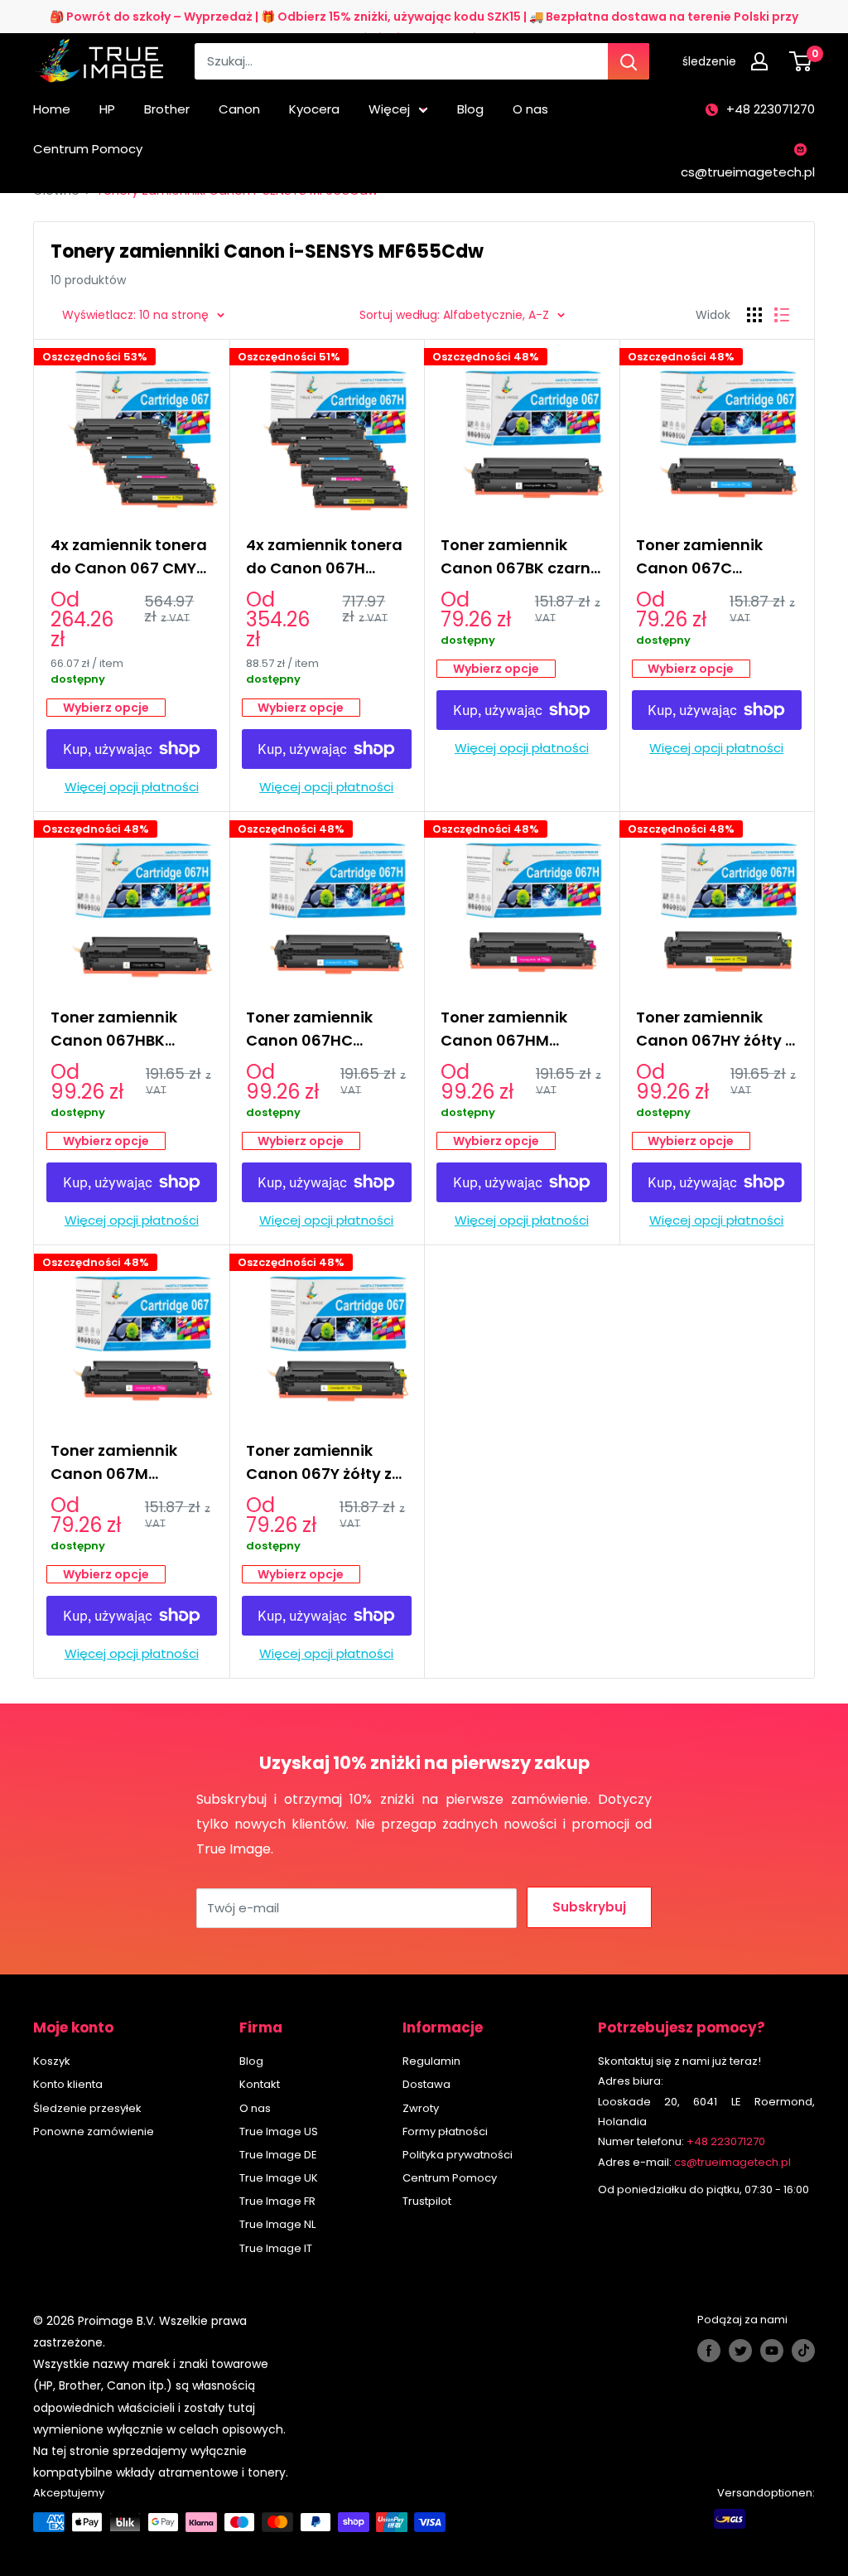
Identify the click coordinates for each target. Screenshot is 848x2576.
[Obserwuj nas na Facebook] (709, 2351)
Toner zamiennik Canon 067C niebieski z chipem (706, 557)
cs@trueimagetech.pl (748, 172)
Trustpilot (427, 2201)
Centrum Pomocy (88, 149)
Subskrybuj (589, 1907)
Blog (470, 109)
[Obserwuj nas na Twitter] (740, 2351)
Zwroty (421, 2108)
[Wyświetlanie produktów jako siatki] (754, 315)
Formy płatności (445, 2131)
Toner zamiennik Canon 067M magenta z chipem (123, 1463)
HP (107, 109)
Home (52, 109)
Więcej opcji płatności (132, 787)
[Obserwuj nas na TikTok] (803, 2351)
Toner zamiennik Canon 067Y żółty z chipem (319, 1463)
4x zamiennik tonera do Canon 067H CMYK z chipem (324, 557)
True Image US (279, 2131)
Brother (167, 109)
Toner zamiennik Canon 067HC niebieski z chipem (316, 1029)
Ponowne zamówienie (94, 2131)
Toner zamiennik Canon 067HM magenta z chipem (513, 1029)
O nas (530, 109)
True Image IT (276, 2248)
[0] (801, 61)
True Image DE (278, 2155)
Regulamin (431, 2061)
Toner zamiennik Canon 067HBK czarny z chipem (114, 1029)
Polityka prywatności (458, 2155)
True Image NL (277, 2224)
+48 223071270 (771, 109)
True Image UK (279, 2178)
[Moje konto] (764, 61)
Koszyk (52, 2061)
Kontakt (260, 2084)
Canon (239, 109)
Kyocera (314, 109)
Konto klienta (68, 2084)
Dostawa (426, 2084)
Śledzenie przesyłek (87, 2108)
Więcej (389, 109)
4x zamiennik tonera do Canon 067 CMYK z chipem (129, 557)
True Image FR (277, 2201)
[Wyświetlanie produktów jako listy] (782, 315)
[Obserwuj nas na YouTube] (772, 2351)
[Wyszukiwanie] (629, 61)
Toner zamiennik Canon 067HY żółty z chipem (714, 1029)
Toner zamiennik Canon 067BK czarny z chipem (520, 557)
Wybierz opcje (106, 708)
